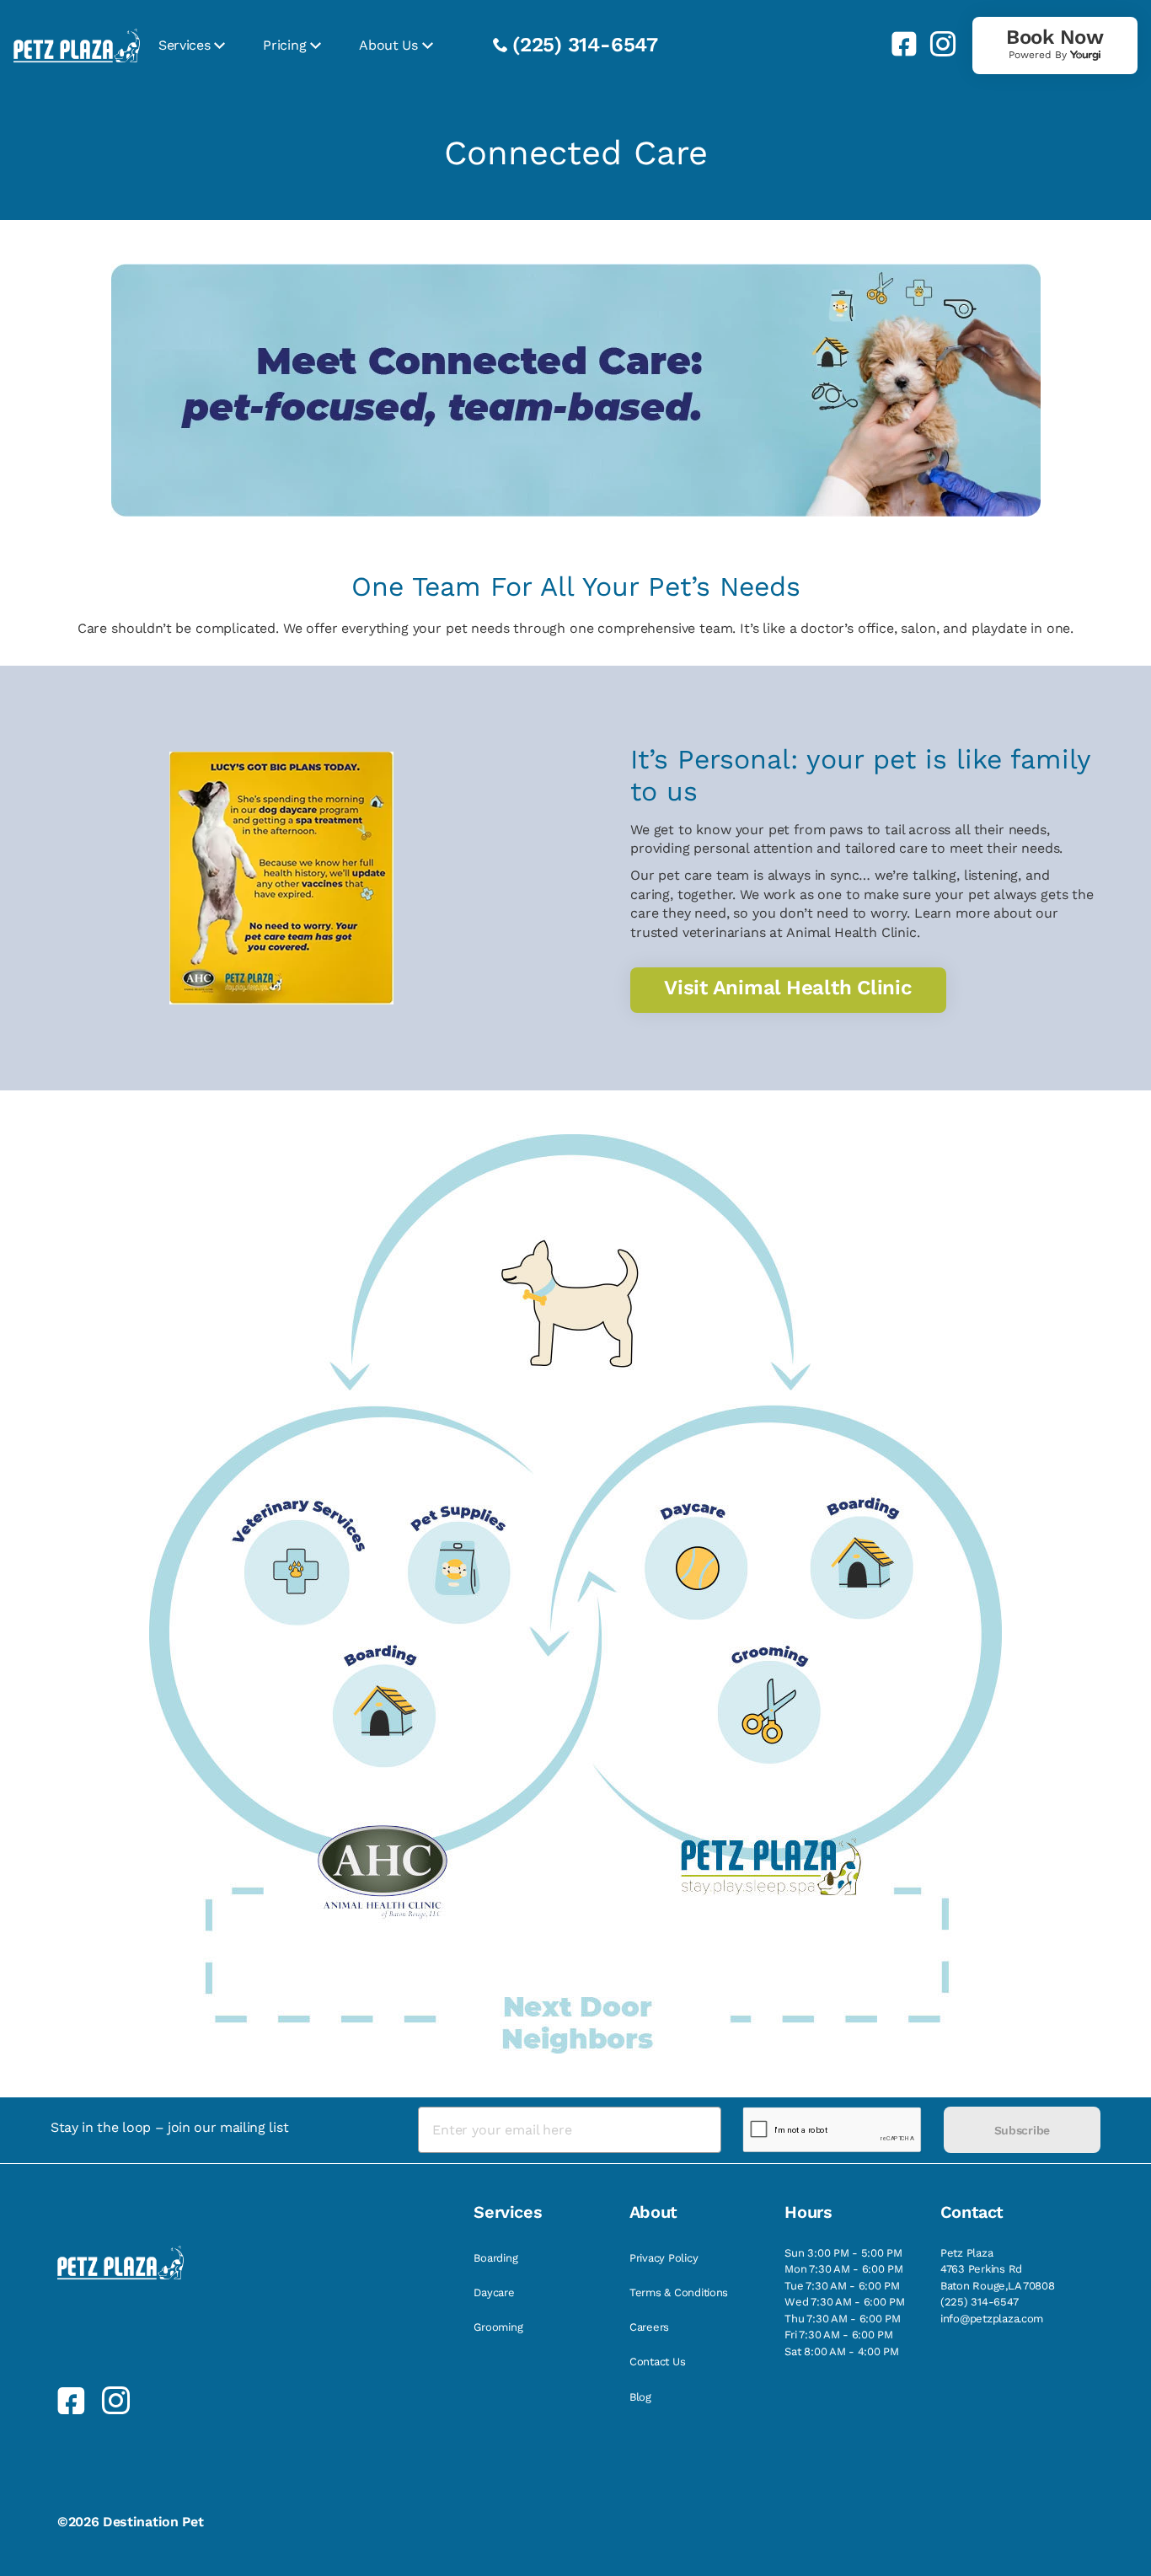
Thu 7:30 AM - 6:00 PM (843, 2319)
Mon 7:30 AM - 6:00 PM (844, 2269)
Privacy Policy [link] (664, 2258)
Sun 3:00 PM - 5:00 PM (843, 2253)
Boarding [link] (495, 2258)
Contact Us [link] (657, 2362)
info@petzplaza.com (992, 2319)
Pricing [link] (284, 45)
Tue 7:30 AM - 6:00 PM (842, 2286)
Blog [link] (640, 2397)
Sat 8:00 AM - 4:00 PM (842, 2351)
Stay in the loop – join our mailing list (169, 2127)
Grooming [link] (498, 2327)
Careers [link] (649, 2327)
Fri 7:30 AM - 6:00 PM (839, 2335)
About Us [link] (388, 45)
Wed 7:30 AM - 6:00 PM (845, 2302)
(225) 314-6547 (585, 45)
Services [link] (184, 45)
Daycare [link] (494, 2292)
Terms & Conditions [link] (679, 2292)
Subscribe (1022, 2130)
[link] (897, 44)
